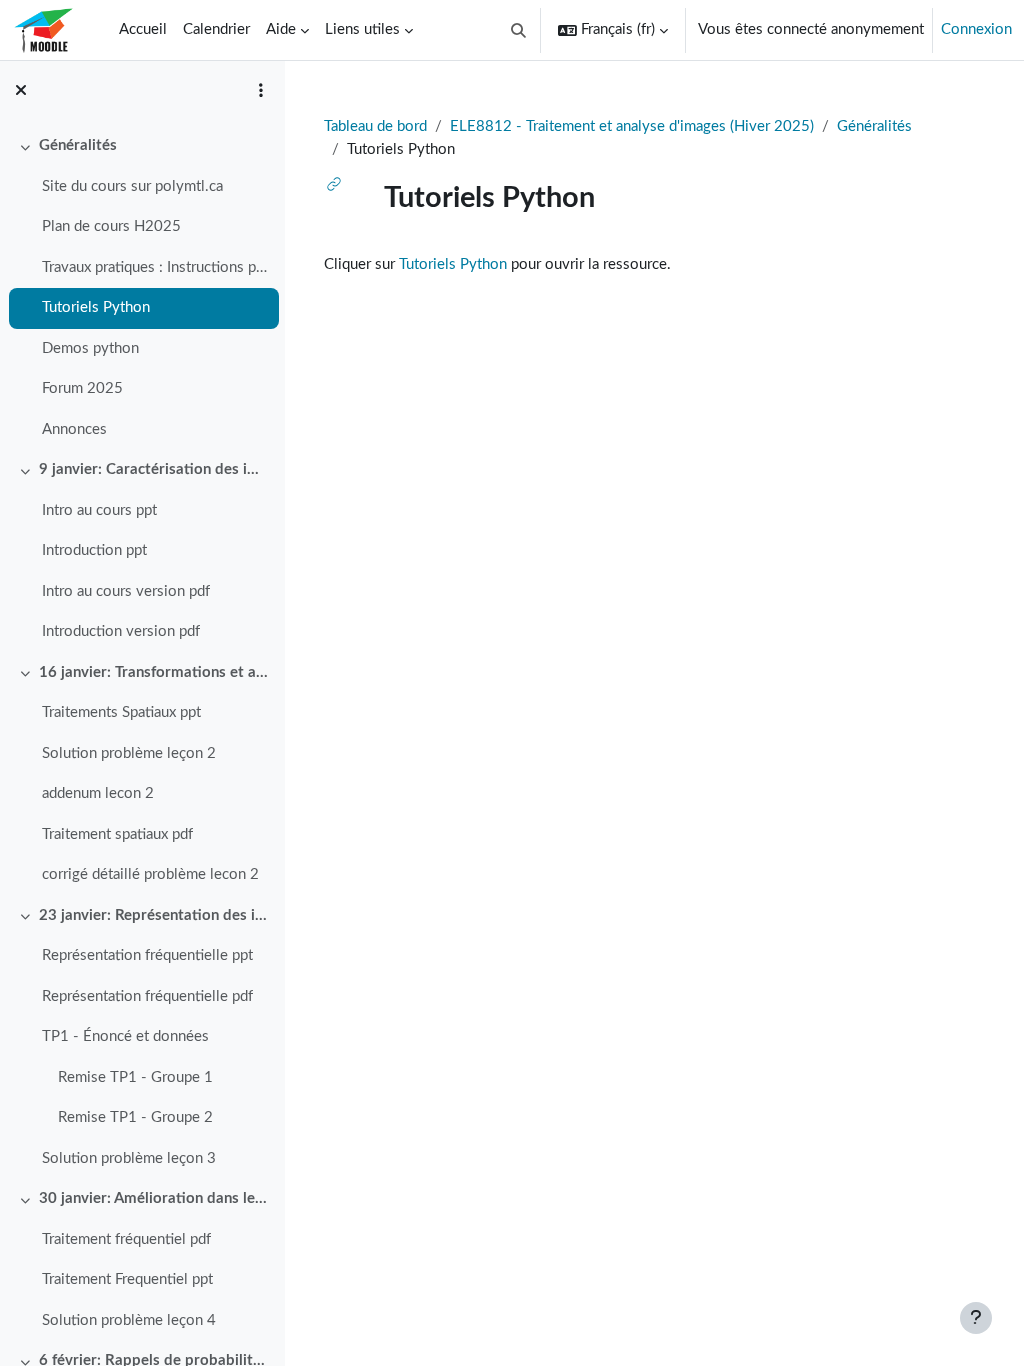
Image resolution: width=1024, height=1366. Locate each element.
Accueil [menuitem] (143, 29)
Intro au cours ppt (99, 510)
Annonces (74, 429)
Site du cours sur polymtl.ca (132, 186)
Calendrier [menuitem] (216, 29)
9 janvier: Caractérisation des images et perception (154, 469)
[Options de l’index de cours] (261, 90)
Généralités (78, 145)
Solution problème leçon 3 (129, 1158)
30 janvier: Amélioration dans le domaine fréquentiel (154, 1198)
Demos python (90, 348)
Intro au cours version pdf (126, 591)
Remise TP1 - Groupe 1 (135, 1077)
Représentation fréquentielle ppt (147, 955)
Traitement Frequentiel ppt (127, 1279)
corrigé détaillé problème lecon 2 (150, 874)
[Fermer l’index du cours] (21, 90)
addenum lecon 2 (98, 793)
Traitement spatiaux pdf (117, 834)
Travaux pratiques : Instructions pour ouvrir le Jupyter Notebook (155, 267)
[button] (519, 30)
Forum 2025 (82, 388)
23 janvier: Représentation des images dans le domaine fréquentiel (154, 915)
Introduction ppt (94, 550)
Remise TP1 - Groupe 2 (135, 1117)
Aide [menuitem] (281, 29)
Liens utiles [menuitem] (362, 29)
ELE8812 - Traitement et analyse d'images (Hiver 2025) (632, 126)
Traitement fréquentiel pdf (126, 1239)
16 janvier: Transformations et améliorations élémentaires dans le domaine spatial (154, 672)
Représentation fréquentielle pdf (147, 996)
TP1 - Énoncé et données (125, 1036)
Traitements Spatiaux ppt (121, 712)
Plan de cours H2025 (111, 226)
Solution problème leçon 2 (129, 753)
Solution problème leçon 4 (129, 1320)
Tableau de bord (375, 126)
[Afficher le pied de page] (976, 1318)
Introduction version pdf (121, 631)
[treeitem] (142, 288)
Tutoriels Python (96, 307)
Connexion (976, 29)
